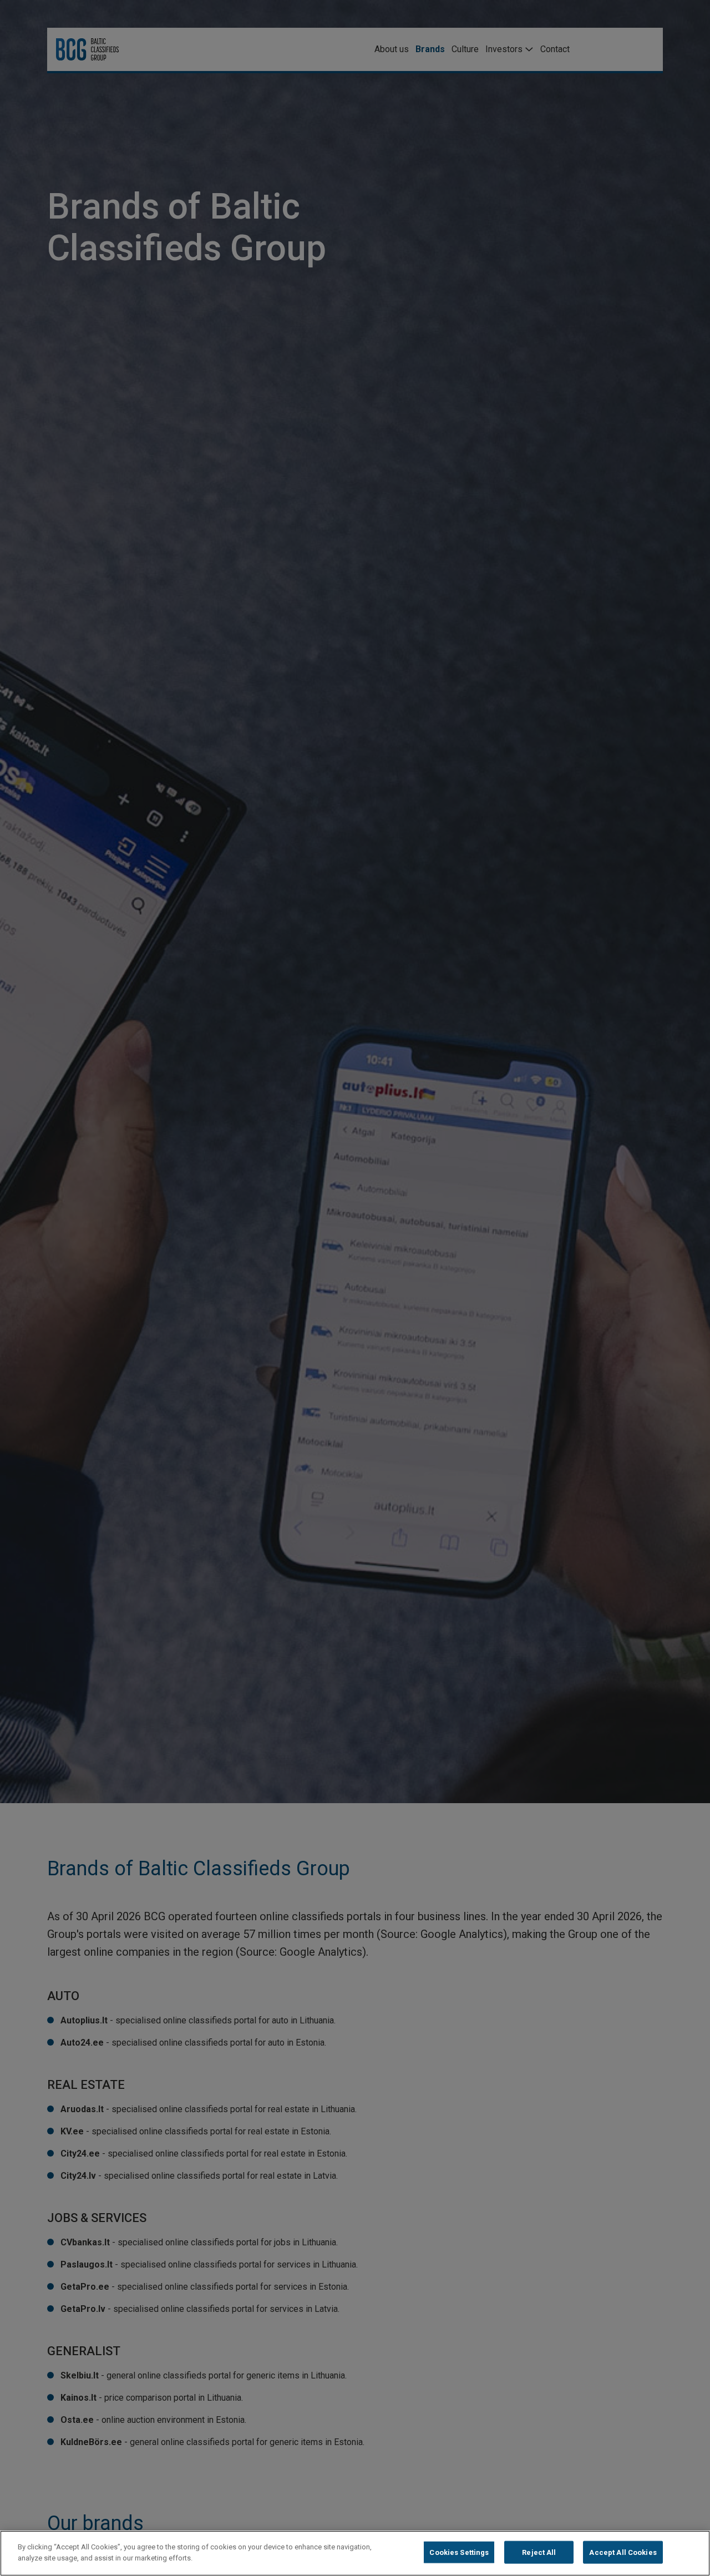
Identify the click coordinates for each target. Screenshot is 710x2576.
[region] (355, 2553)
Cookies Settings (459, 2552)
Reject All (539, 2552)
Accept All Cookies (623, 2552)
